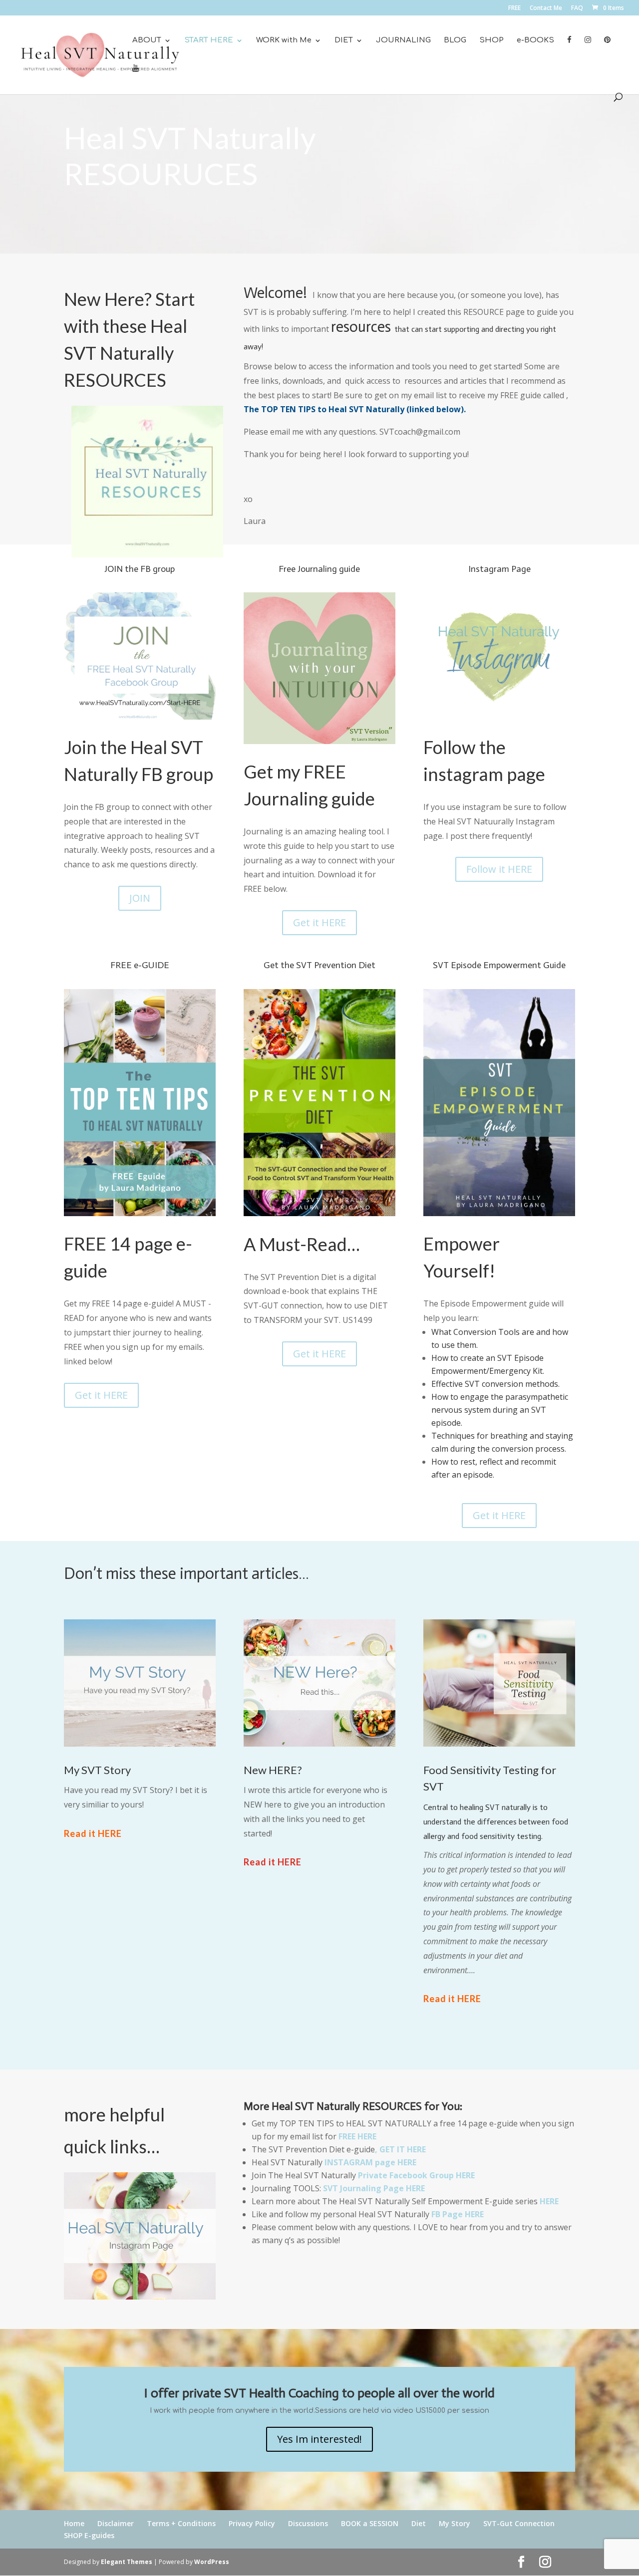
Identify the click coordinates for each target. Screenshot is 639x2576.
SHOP (491, 41)
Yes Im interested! (319, 2439)
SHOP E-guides (89, 2535)
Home (74, 2523)
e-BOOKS (535, 41)
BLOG (455, 41)
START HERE (209, 41)
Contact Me (546, 8)
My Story (455, 2523)
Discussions (308, 2523)
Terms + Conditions (181, 2523)
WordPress (212, 2562)
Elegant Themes (127, 2562)
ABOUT (147, 41)
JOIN (140, 898)
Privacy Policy (252, 2523)
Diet (419, 2523)
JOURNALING (403, 41)
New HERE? (273, 1770)
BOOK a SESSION (370, 2523)
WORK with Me (284, 41)
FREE (514, 8)
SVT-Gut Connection (519, 2523)
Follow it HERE (499, 869)
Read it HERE (93, 1833)
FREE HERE (356, 2136)
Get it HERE (319, 922)
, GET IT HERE (400, 2149)
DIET (344, 41)
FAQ (577, 8)
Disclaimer (116, 2523)
